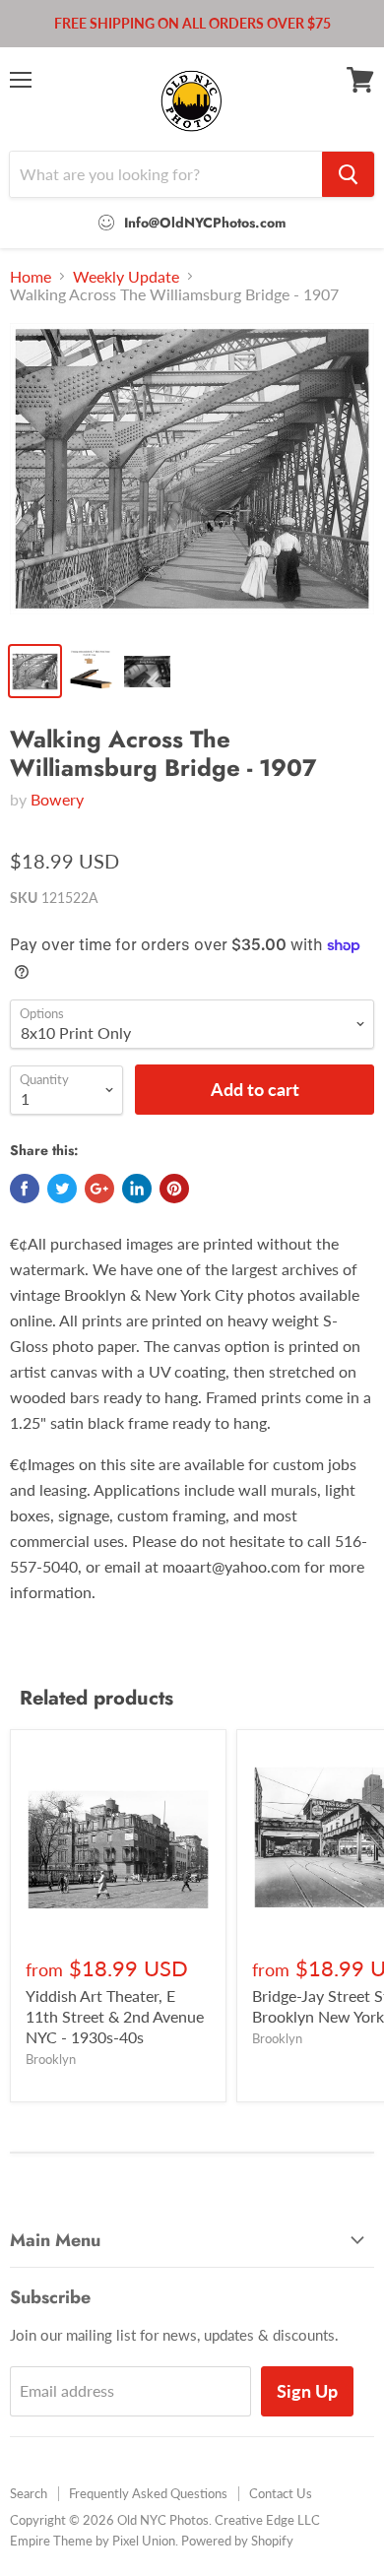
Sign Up (307, 2391)
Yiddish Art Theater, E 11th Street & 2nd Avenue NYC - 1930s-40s (115, 2016)
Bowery (57, 799)
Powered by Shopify (237, 2541)
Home (31, 277)
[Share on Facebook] (25, 1189)
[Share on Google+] (99, 1189)
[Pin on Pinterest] (174, 1189)
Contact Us (281, 2493)
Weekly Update (126, 277)
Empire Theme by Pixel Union (93, 2541)
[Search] (348, 174)
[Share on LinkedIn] (137, 1189)
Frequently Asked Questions (148, 2493)
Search (29, 2493)
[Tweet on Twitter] (62, 1189)
